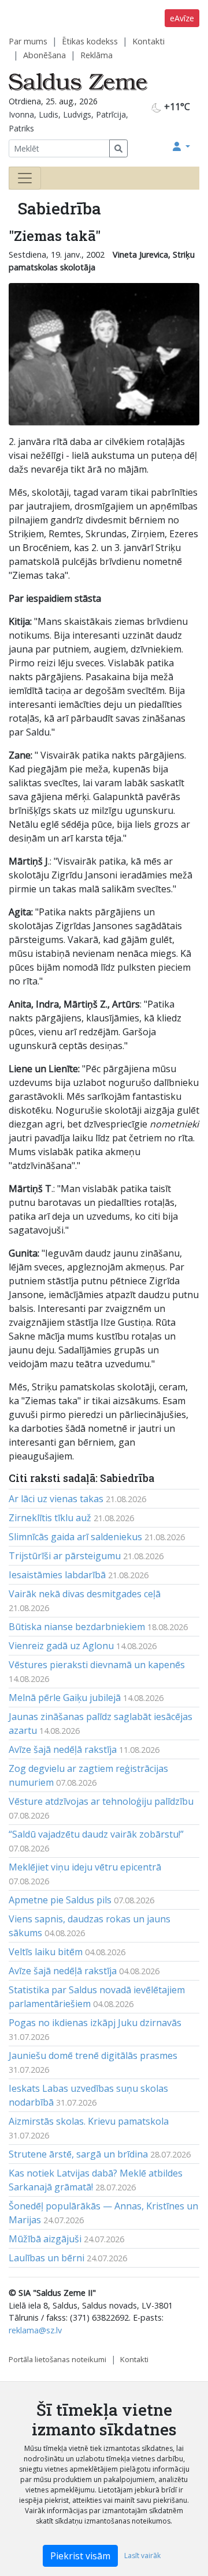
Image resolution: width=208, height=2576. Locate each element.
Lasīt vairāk (142, 2556)
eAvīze (182, 18)
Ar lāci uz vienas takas (56, 1499)
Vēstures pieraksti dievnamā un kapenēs (97, 1665)
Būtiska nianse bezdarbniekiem (77, 1627)
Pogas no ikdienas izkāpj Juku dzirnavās (95, 2023)
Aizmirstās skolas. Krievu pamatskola (89, 2121)
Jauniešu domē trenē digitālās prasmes (93, 2055)
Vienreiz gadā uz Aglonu (61, 1646)
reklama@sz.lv (35, 2330)
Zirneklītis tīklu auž (50, 1518)
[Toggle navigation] (25, 178)
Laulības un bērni (47, 2258)
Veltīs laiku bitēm (46, 1952)
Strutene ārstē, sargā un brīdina (78, 2154)
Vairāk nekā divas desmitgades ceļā (85, 1594)
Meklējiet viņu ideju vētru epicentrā (85, 1867)
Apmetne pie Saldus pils (60, 1900)
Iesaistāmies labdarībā (57, 1575)
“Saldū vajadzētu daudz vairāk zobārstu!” (96, 1834)
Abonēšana (44, 55)
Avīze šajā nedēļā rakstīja (63, 1749)
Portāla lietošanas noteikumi (57, 2359)
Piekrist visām (80, 2556)
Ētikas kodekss (90, 41)
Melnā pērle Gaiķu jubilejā (65, 1698)
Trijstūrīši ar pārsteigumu (65, 1556)
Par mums (28, 41)
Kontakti (148, 41)
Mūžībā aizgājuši (45, 2239)
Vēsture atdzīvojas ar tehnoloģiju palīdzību (101, 1801)
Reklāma (96, 55)
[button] (181, 146)
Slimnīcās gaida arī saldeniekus (75, 1537)
